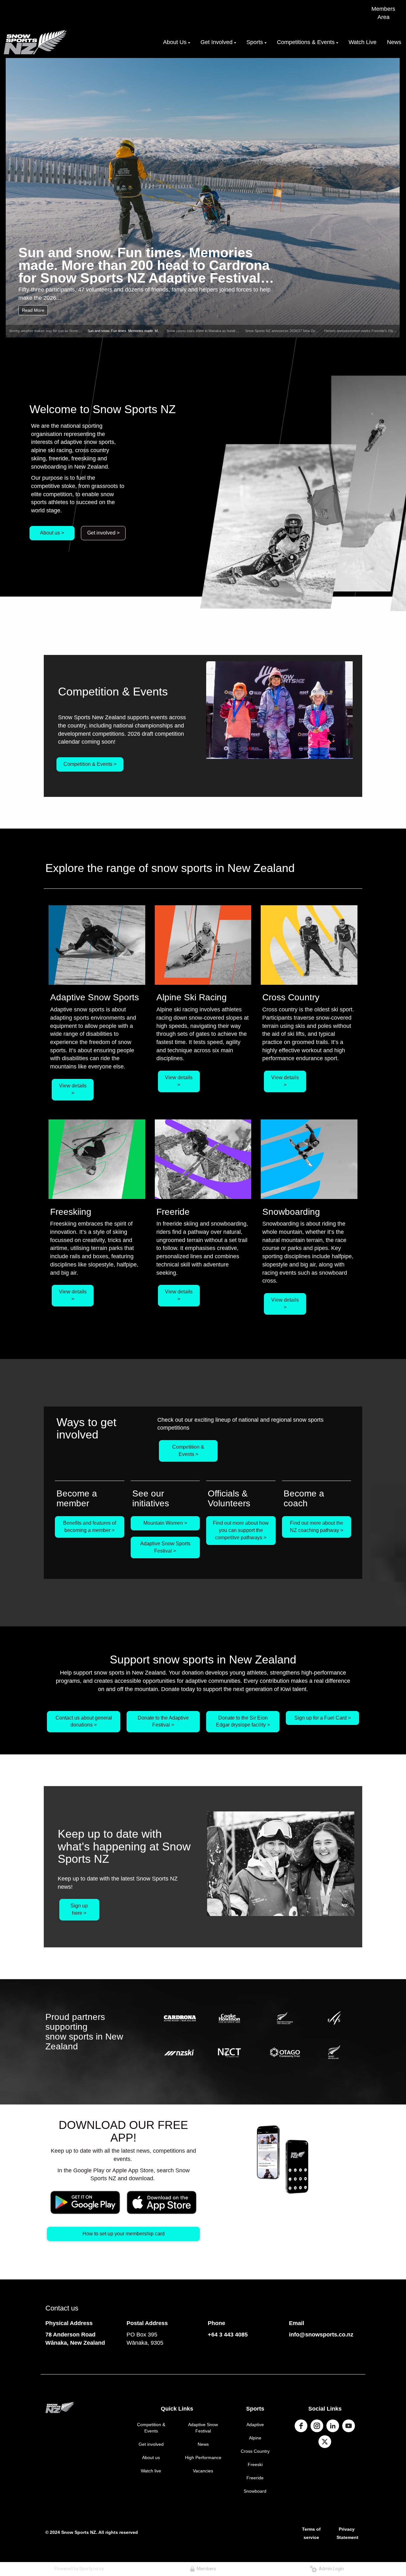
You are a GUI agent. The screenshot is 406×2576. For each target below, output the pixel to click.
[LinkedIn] (333, 2426)
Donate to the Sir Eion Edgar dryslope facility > (243, 1721)
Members (205, 2569)
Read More (33, 310)
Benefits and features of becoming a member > (90, 1527)
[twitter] (325, 2442)
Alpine (255, 2438)
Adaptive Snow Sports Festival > (165, 1547)
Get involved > (103, 533)
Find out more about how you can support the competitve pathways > (241, 1530)
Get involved (151, 2444)
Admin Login (330, 2569)
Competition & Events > (90, 764)
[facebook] (301, 2426)
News (203, 2444)
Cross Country (255, 2451)
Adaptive (255, 2425)
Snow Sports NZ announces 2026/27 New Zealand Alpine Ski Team (297, 331)
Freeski (255, 2464)
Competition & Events (151, 2428)
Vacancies (203, 2471)
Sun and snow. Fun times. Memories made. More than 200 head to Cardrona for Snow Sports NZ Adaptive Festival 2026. (144, 265)
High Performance (203, 2457)
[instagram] (317, 2426)
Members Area (383, 13)
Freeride (255, 2478)
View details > (73, 1089)
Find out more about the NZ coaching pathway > (317, 1527)
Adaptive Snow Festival (203, 2428)
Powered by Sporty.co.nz (79, 2569)
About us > (52, 533)
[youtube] (349, 2426)
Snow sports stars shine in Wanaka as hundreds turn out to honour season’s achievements (237, 331)
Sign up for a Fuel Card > (323, 1718)
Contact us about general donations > (84, 1721)
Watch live (151, 2471)
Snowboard (255, 2491)
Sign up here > (79, 1909)
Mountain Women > (165, 1523)
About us (151, 2457)
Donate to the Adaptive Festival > (163, 1721)
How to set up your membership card (124, 2234)
